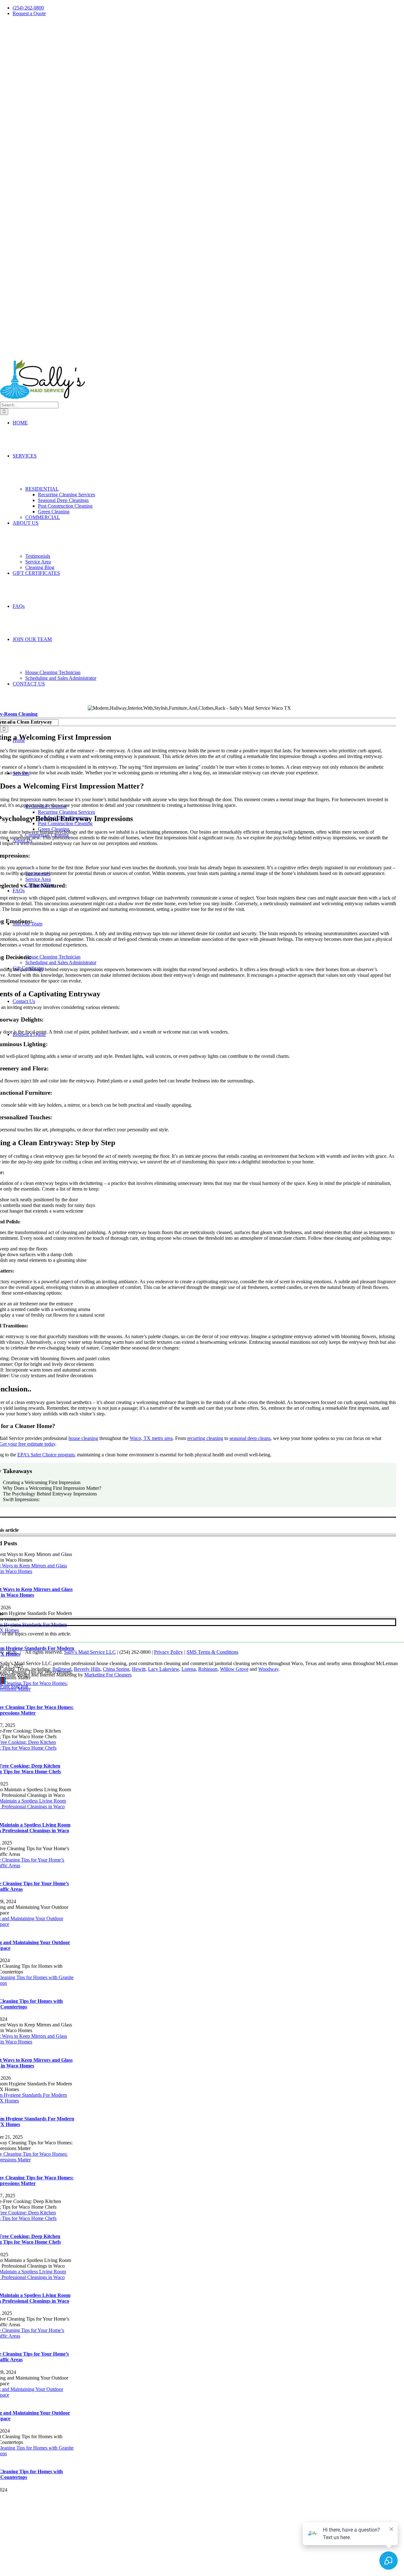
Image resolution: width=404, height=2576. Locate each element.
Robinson (208, 1669)
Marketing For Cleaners (108, 1675)
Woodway (268, 1669)
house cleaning (83, 1438)
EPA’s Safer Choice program (46, 1455)
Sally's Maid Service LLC (90, 1652)
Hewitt (139, 1669)
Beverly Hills (87, 1669)
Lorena (189, 1669)
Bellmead (62, 1669)
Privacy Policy (169, 1652)
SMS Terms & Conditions (212, 1652)
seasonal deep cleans (250, 1438)
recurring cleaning (205, 1438)
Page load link (14, 1686)
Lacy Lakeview (163, 1669)
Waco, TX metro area (151, 1438)
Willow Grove (234, 1669)
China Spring (116, 1669)
